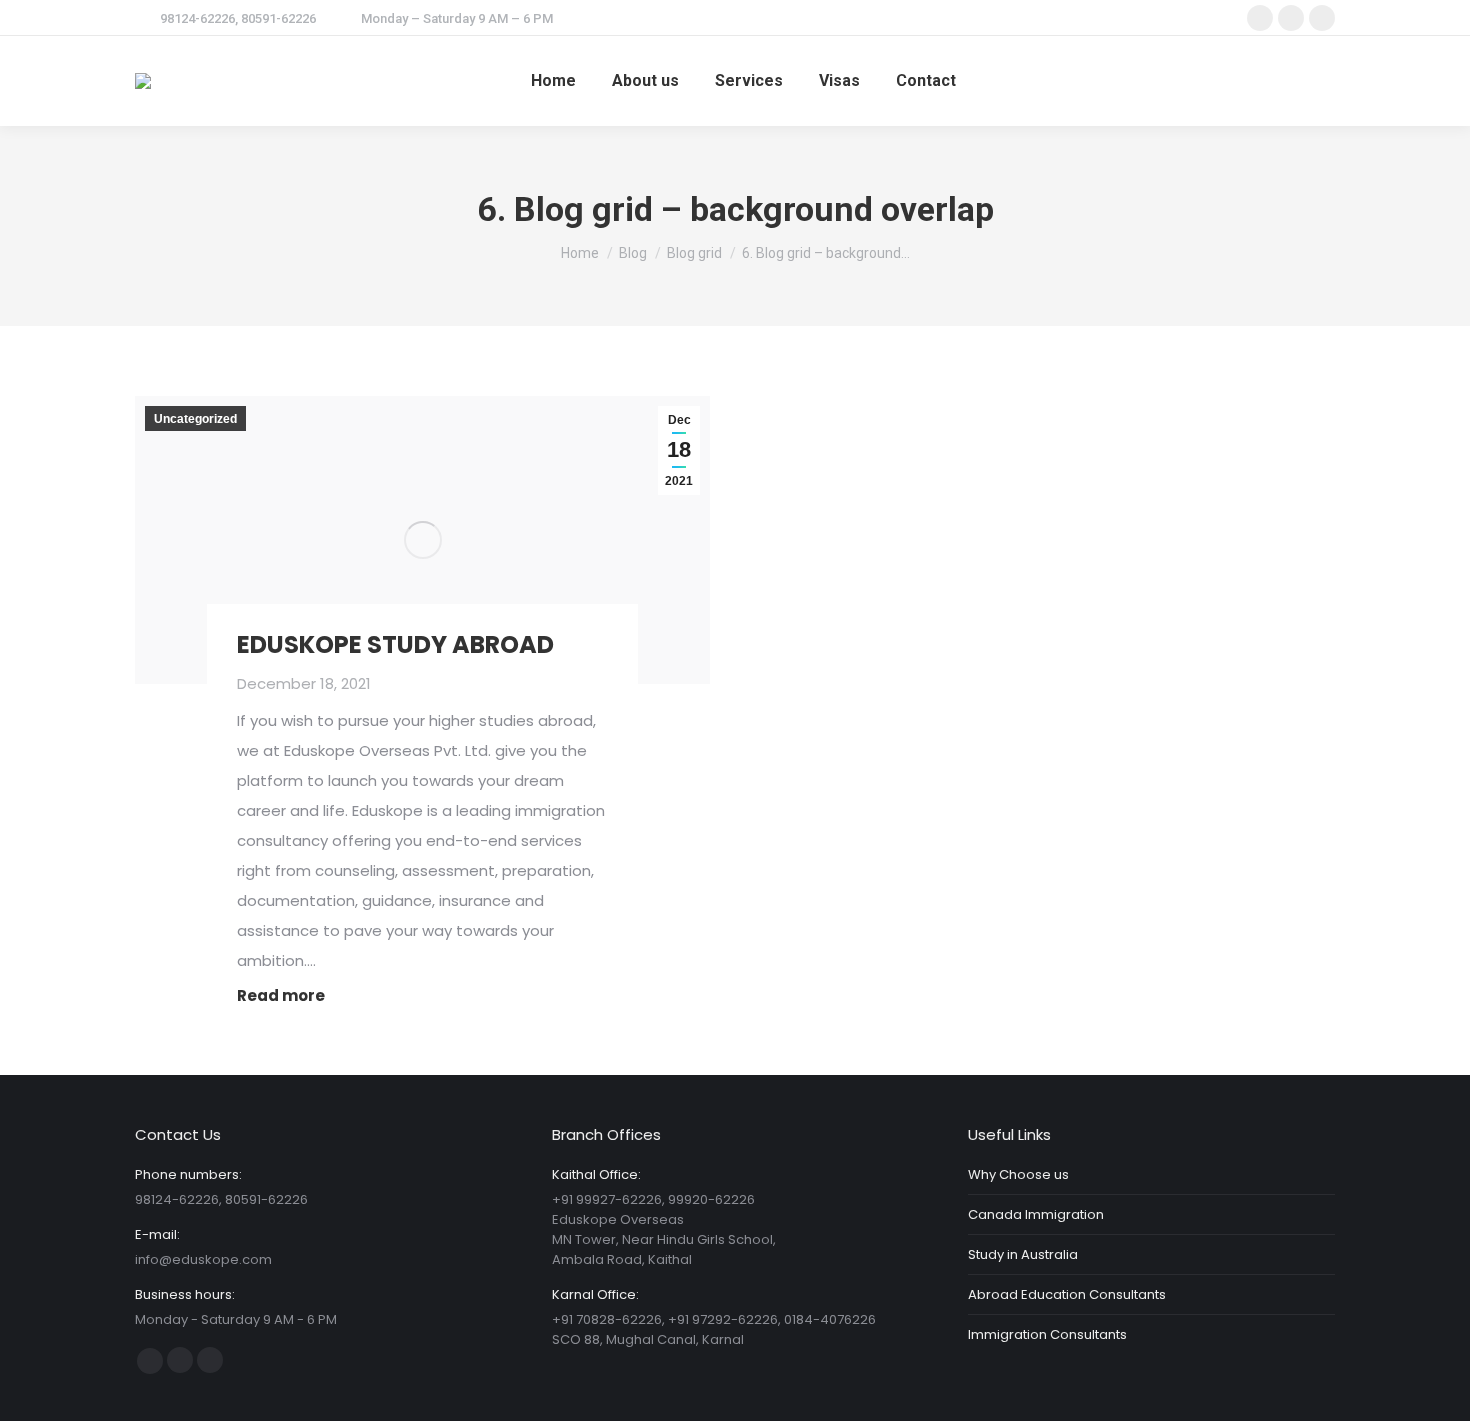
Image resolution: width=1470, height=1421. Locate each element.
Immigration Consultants (1047, 1334)
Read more (281, 996)
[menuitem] (553, 81)
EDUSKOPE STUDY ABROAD (395, 644)
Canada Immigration (1036, 1214)
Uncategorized (195, 419)
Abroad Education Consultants (1067, 1294)
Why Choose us (1018, 1174)
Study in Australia (1023, 1254)
